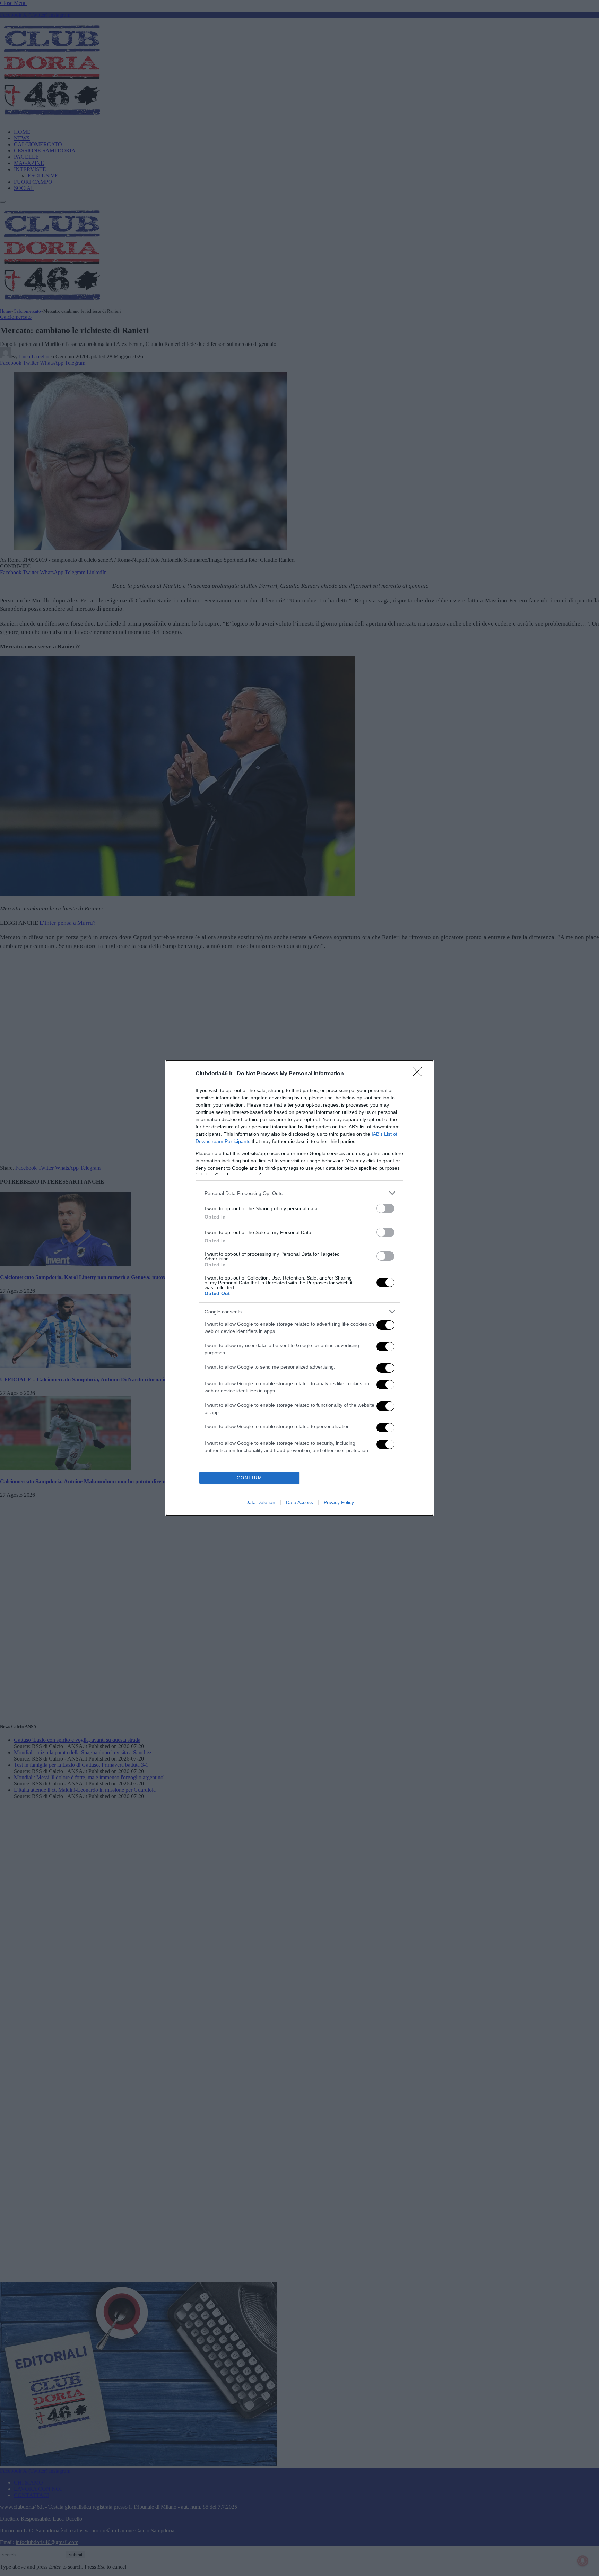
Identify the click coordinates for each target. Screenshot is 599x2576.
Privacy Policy (339, 1502)
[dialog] (299, 1288)
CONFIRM (250, 1478)
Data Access (299, 1502)
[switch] (385, 1208)
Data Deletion (260, 1502)
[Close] (419, 1074)
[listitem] (299, 1193)
